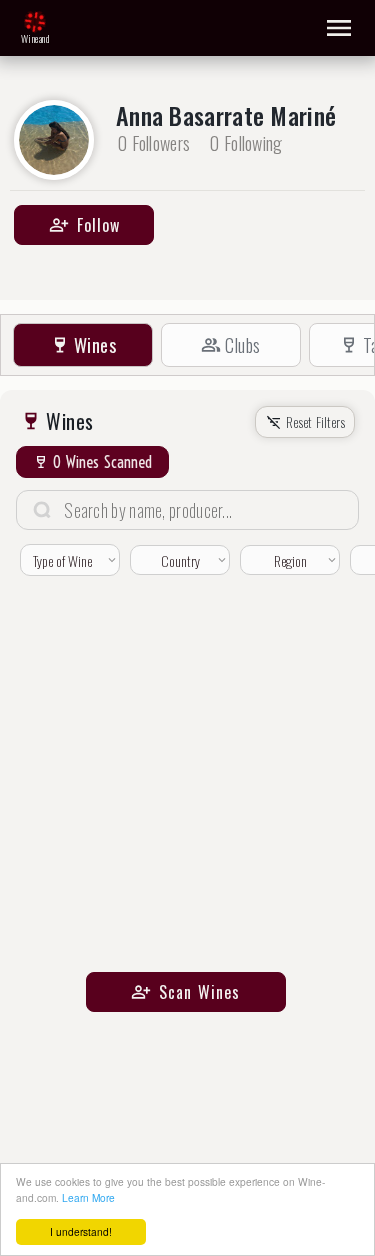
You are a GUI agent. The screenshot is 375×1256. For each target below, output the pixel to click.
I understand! (81, 1231)
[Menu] (339, 28)
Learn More (88, 1197)
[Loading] (34, 22)
